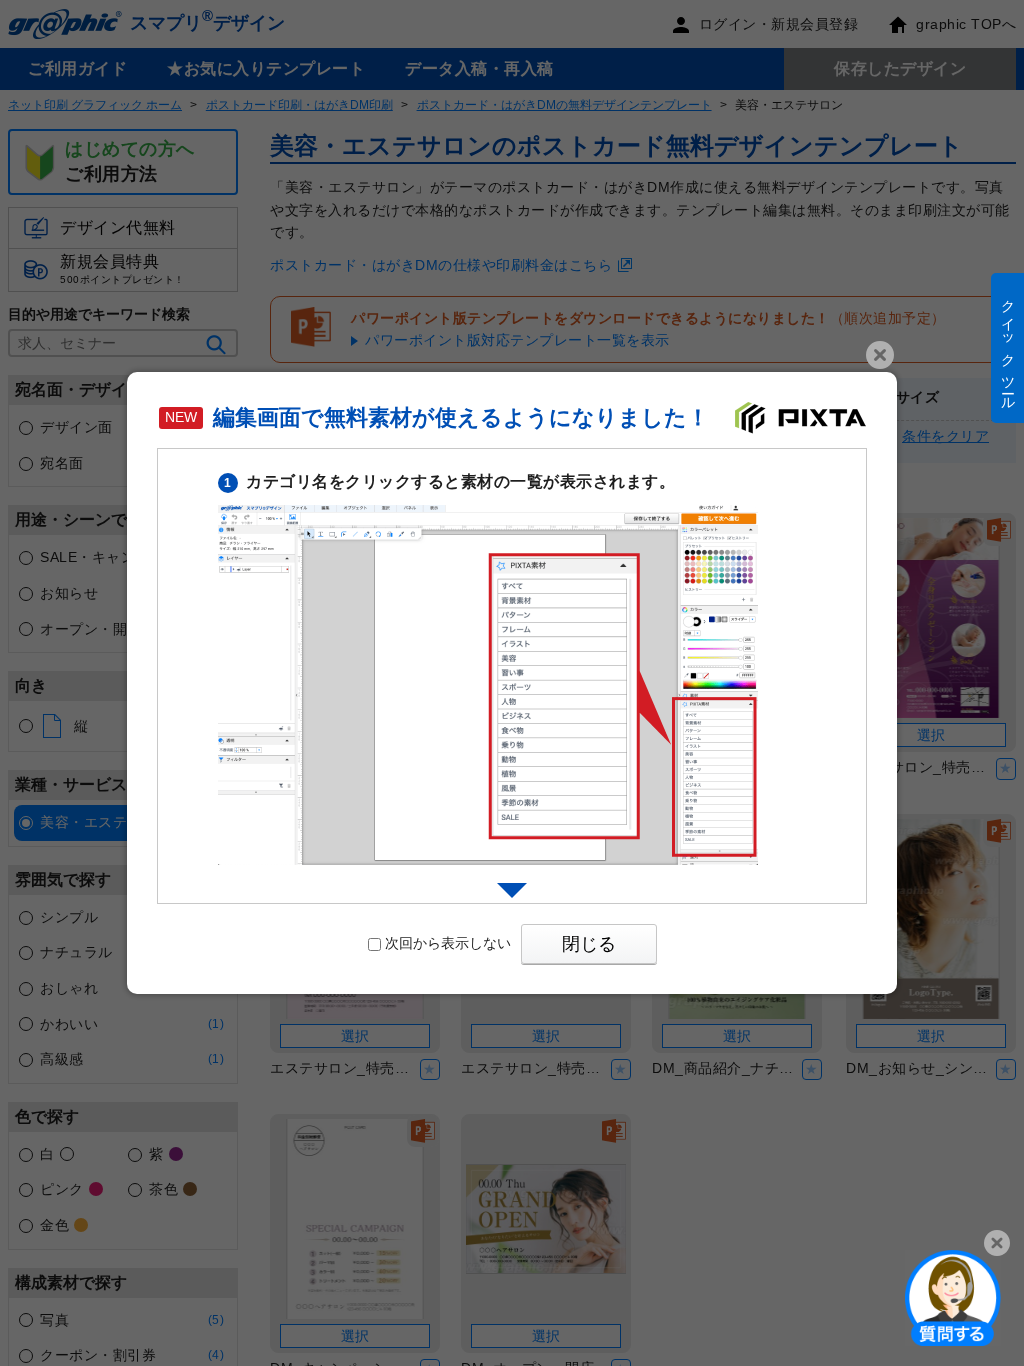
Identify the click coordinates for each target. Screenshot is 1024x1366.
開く (953, 1297)
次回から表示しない (448, 943)
